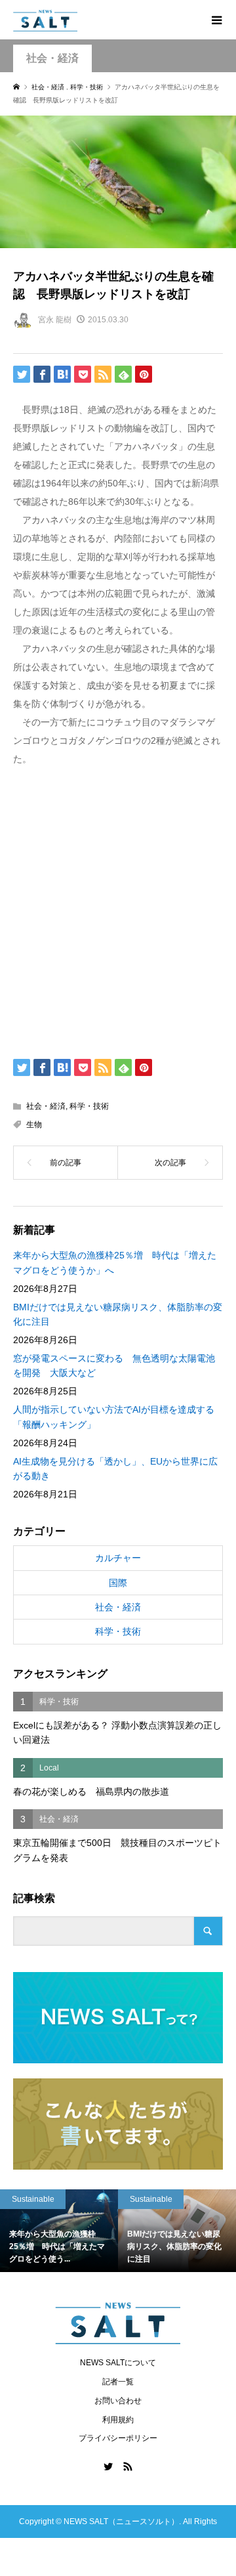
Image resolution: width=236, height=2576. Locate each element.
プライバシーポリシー (118, 2438)
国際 (118, 1583)
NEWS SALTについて (118, 2363)
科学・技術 (89, 1106)
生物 (34, 1125)
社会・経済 (52, 58)
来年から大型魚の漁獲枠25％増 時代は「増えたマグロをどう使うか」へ (115, 1262)
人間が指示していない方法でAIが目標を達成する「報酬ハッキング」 (114, 1417)
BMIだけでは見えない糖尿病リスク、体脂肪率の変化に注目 (118, 1314)
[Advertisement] (118, 910)
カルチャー (118, 1558)
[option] (102, 2231)
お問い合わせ (118, 2401)
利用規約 (118, 2420)
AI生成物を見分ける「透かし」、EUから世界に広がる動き (115, 1469)
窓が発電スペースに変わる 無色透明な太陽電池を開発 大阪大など (114, 1365)
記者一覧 (118, 2382)
